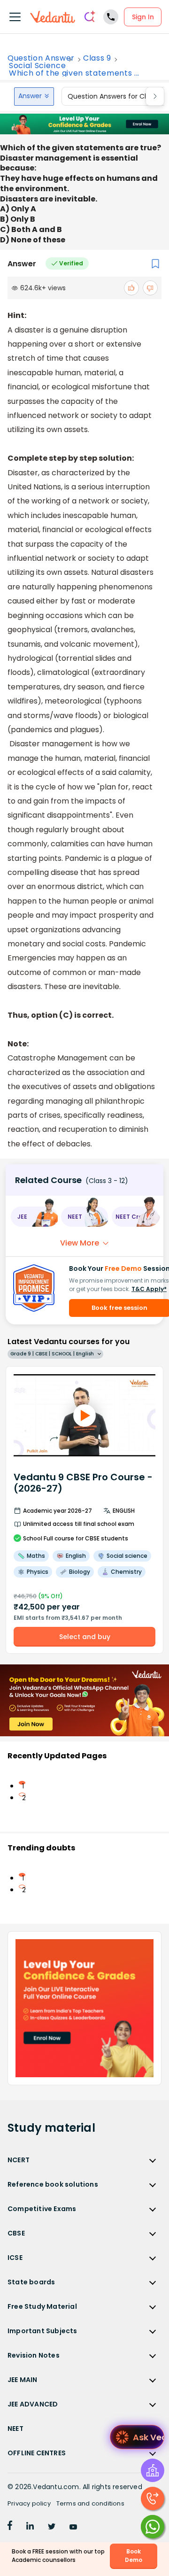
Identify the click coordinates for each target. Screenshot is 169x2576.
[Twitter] (52, 2527)
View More (80, 1243)
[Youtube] (73, 2527)
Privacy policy (29, 2503)
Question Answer (41, 58)
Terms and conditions (90, 2503)
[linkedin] (30, 2527)
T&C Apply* (149, 1289)
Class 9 (97, 58)
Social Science (37, 66)
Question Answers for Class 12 (116, 96)
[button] (34, 1217)
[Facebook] (10, 2527)
